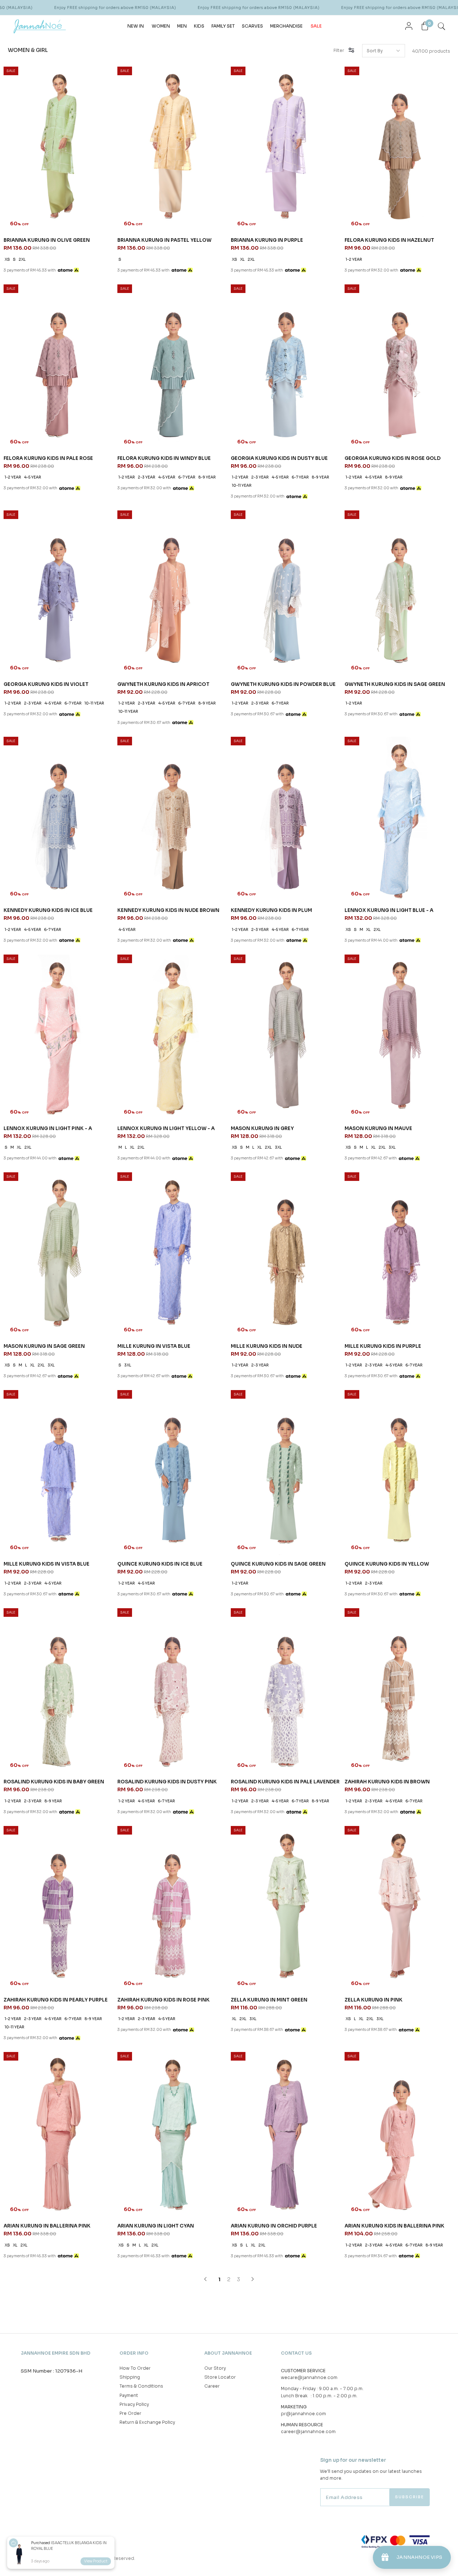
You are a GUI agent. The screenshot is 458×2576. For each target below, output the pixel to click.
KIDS (199, 26)
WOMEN (161, 26)
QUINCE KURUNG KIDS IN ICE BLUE (160, 1564)
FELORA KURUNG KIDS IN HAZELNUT (389, 240)
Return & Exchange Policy (147, 2422)
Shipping (130, 2377)
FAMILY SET (223, 26)
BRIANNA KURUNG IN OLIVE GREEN (47, 240)
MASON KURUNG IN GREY (262, 1128)
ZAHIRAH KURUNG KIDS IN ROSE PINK (164, 2000)
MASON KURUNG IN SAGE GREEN (44, 1346)
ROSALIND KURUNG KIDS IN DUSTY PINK (167, 1782)
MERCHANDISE (286, 26)
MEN (182, 26)
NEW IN (136, 26)
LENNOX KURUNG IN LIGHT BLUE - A (389, 910)
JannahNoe (75, 2558)
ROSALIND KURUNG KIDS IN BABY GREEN (54, 1782)
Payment (129, 2395)
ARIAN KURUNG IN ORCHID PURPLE (274, 2226)
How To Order (135, 2368)
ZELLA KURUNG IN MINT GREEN (269, 2000)
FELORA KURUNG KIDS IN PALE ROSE (48, 458)
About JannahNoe (228, 2353)
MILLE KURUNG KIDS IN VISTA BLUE (47, 1564)
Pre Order (130, 2413)
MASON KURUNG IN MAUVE (378, 1128)
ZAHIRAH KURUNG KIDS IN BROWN (387, 1782)
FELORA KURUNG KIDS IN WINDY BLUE (164, 458)
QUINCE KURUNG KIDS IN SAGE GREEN (278, 1564)
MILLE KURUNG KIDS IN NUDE (267, 1346)
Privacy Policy (134, 2404)
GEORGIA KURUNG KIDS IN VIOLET (46, 684)
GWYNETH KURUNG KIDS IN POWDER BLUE (283, 684)
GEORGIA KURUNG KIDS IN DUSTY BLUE (279, 458)
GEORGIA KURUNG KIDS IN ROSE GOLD (393, 458)
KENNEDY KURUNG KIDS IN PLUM (271, 910)
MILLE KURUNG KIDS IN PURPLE (383, 1346)
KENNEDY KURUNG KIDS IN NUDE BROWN (168, 910)
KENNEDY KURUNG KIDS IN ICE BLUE (48, 910)
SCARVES (252, 26)
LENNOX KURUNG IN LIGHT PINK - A (48, 1128)
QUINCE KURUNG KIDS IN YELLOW (387, 1564)
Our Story (215, 2368)
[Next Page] (253, 2279)
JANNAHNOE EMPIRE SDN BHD (56, 2353)
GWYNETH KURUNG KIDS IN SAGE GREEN (395, 684)
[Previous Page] (205, 2279)
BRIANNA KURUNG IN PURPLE (267, 240)
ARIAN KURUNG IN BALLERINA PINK (47, 2226)
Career (212, 2386)
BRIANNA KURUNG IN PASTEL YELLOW (164, 240)
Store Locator (220, 2377)
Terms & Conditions (141, 2386)
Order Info (134, 2353)
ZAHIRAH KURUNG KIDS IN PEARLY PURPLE (56, 2000)
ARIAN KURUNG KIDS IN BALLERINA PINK (394, 2226)
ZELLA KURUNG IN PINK (374, 2000)
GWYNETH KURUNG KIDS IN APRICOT (163, 684)
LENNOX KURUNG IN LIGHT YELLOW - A (166, 1128)
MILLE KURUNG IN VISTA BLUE (154, 1346)
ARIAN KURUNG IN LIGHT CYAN (156, 2226)
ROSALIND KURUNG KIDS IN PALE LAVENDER (285, 1782)
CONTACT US (296, 2353)
